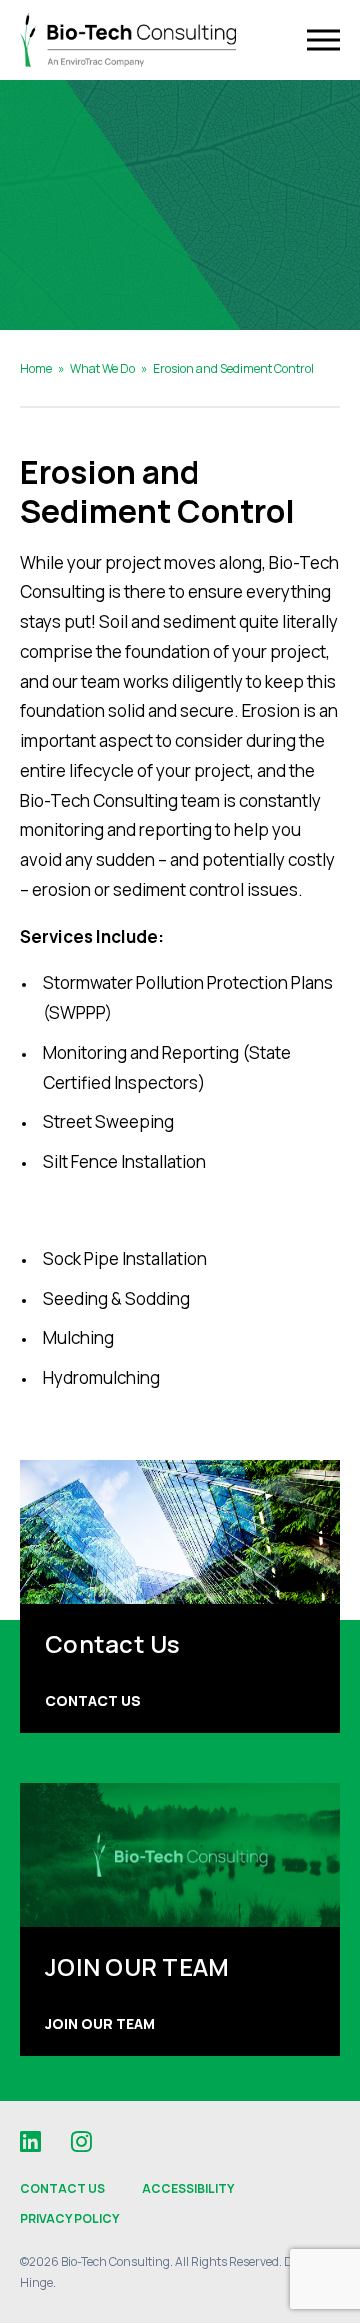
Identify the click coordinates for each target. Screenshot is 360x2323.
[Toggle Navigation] (323, 40)
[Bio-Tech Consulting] (128, 40)
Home (36, 368)
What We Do (102, 368)
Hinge (36, 2282)
